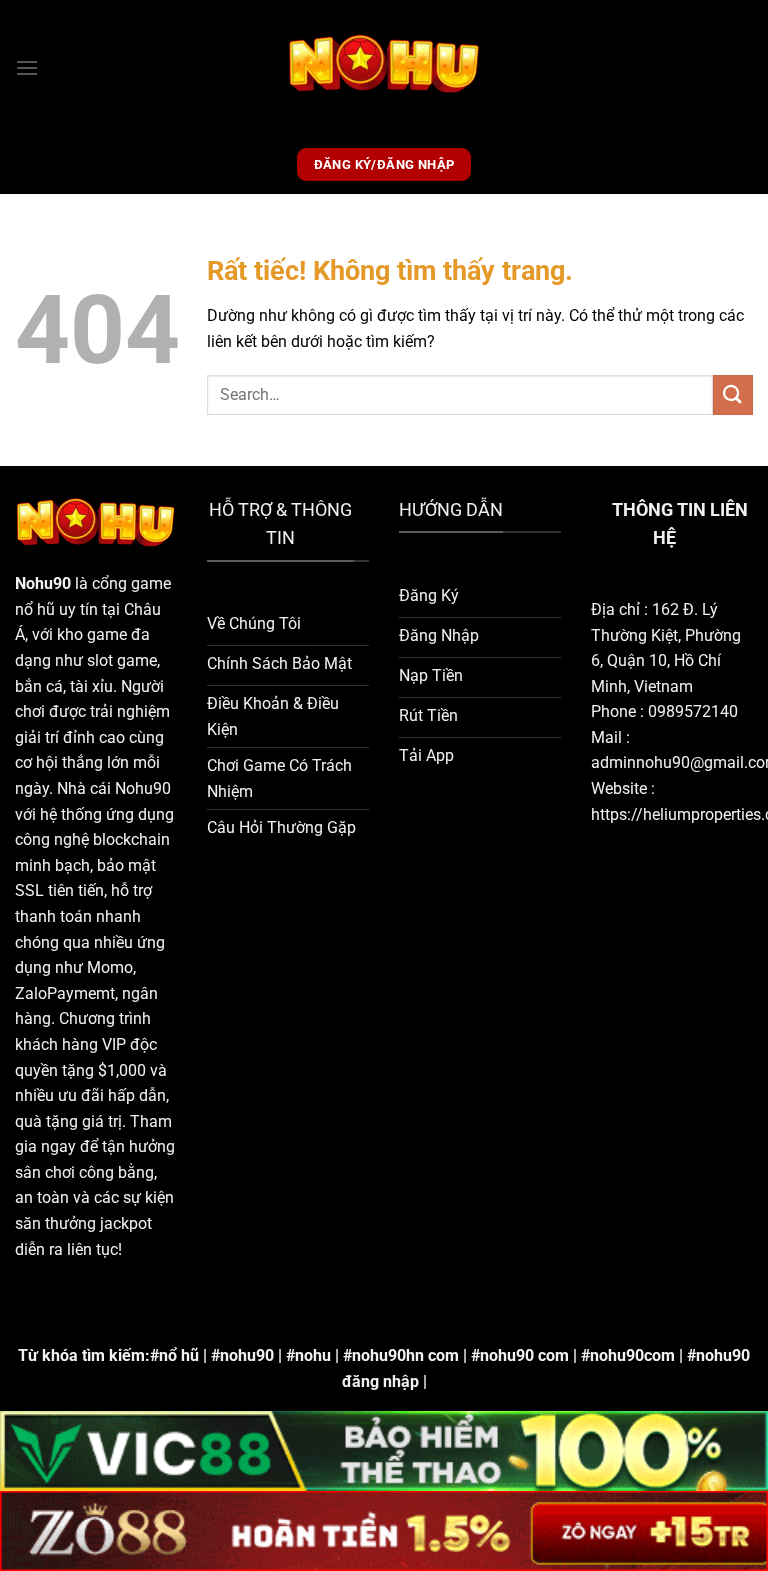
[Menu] (27, 67)
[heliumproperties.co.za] (384, 68)
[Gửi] (733, 394)
